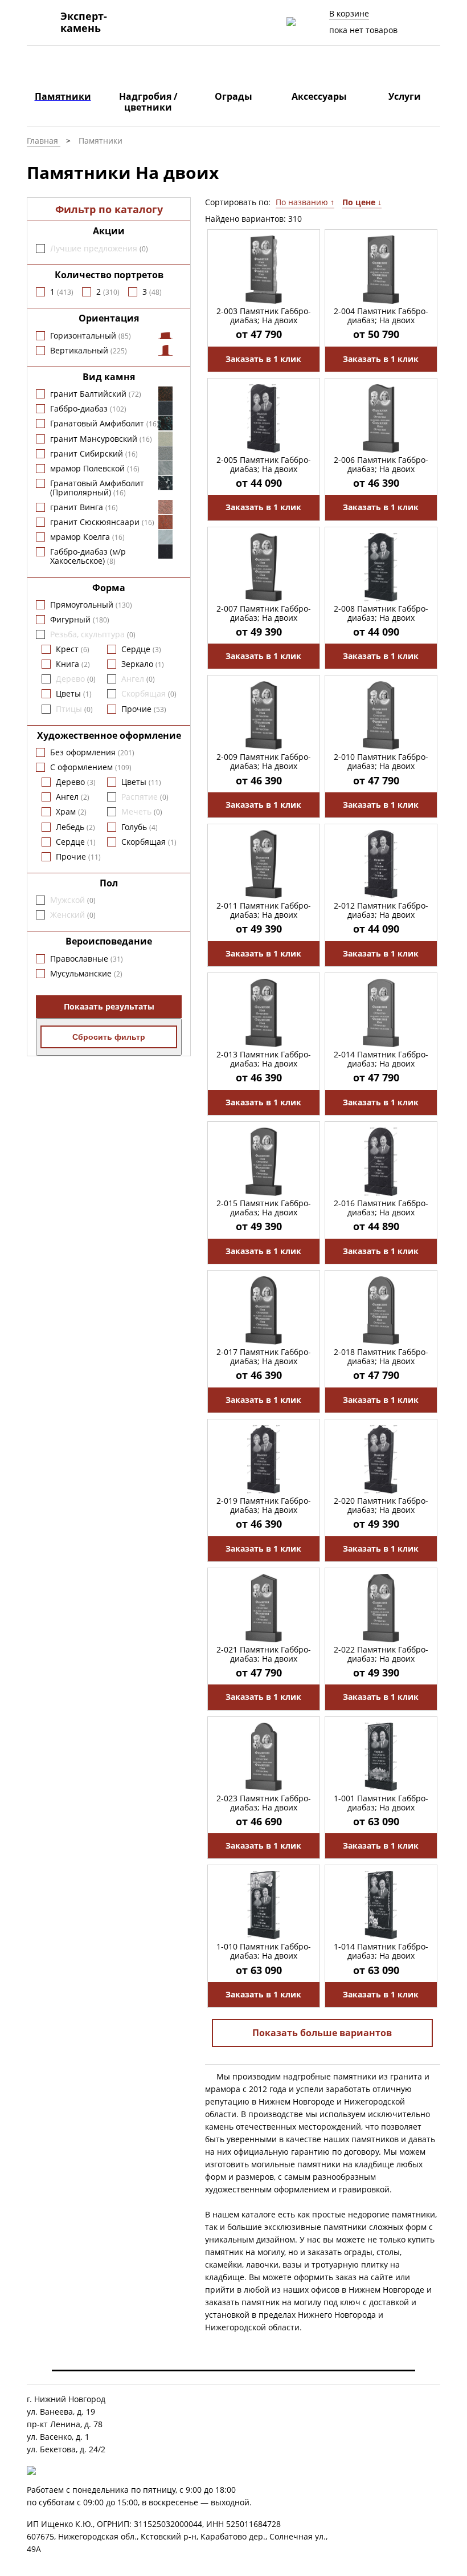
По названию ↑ (305, 202)
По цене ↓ (362, 202)
